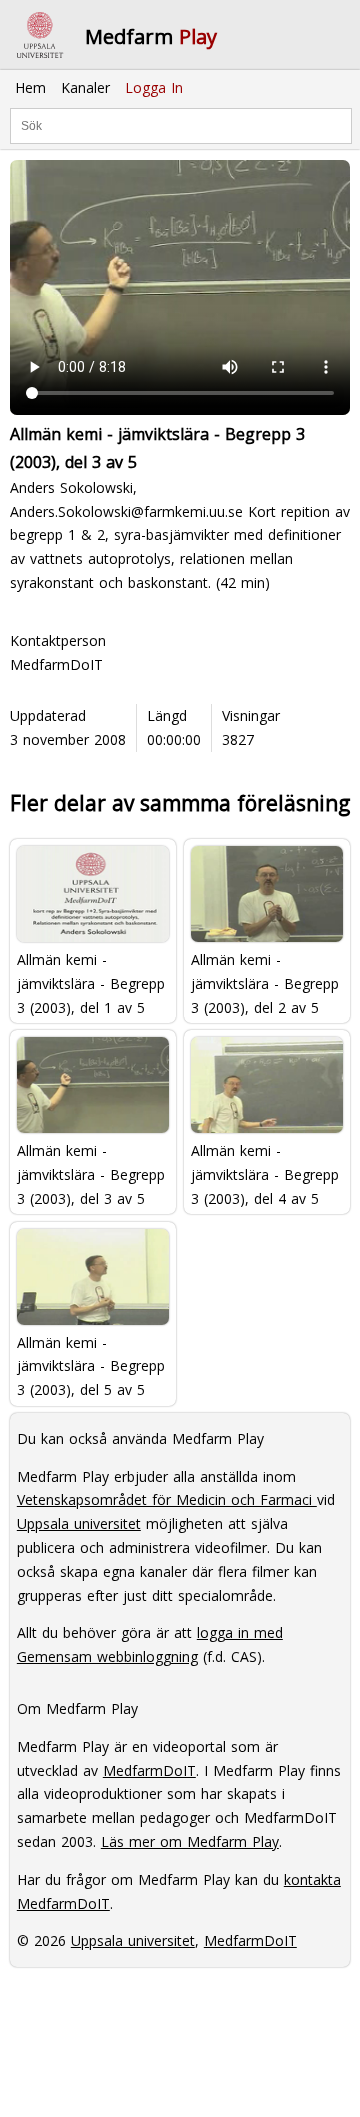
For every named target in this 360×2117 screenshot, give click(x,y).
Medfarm (151, 36)
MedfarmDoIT (56, 664)
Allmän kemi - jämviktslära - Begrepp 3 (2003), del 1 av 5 (91, 983)
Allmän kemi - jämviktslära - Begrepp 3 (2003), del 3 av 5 (91, 1174)
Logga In (154, 87)
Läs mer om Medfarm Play (190, 1841)
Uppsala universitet (79, 1523)
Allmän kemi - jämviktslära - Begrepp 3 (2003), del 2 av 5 (265, 983)
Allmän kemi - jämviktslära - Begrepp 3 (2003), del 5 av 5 (91, 1366)
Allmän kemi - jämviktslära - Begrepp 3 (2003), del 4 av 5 (265, 1174)
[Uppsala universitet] (40, 35)
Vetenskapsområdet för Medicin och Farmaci (167, 1499)
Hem (30, 87)
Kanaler (85, 87)
